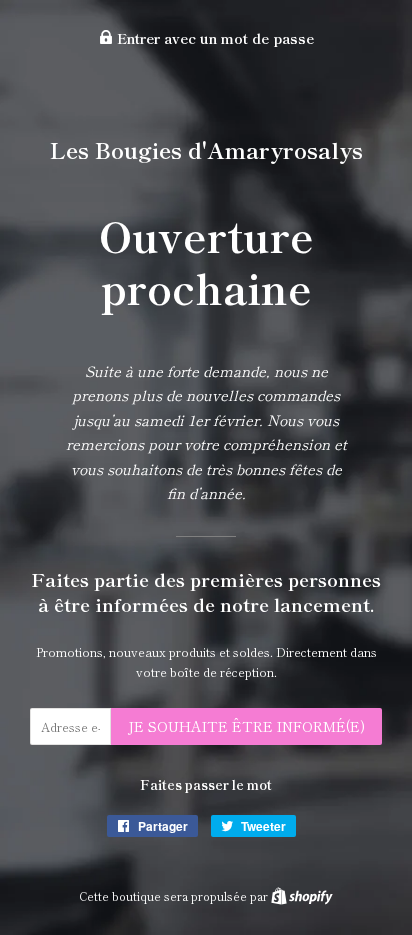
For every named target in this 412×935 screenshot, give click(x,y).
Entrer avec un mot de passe (213, 38)
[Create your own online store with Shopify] (302, 896)
